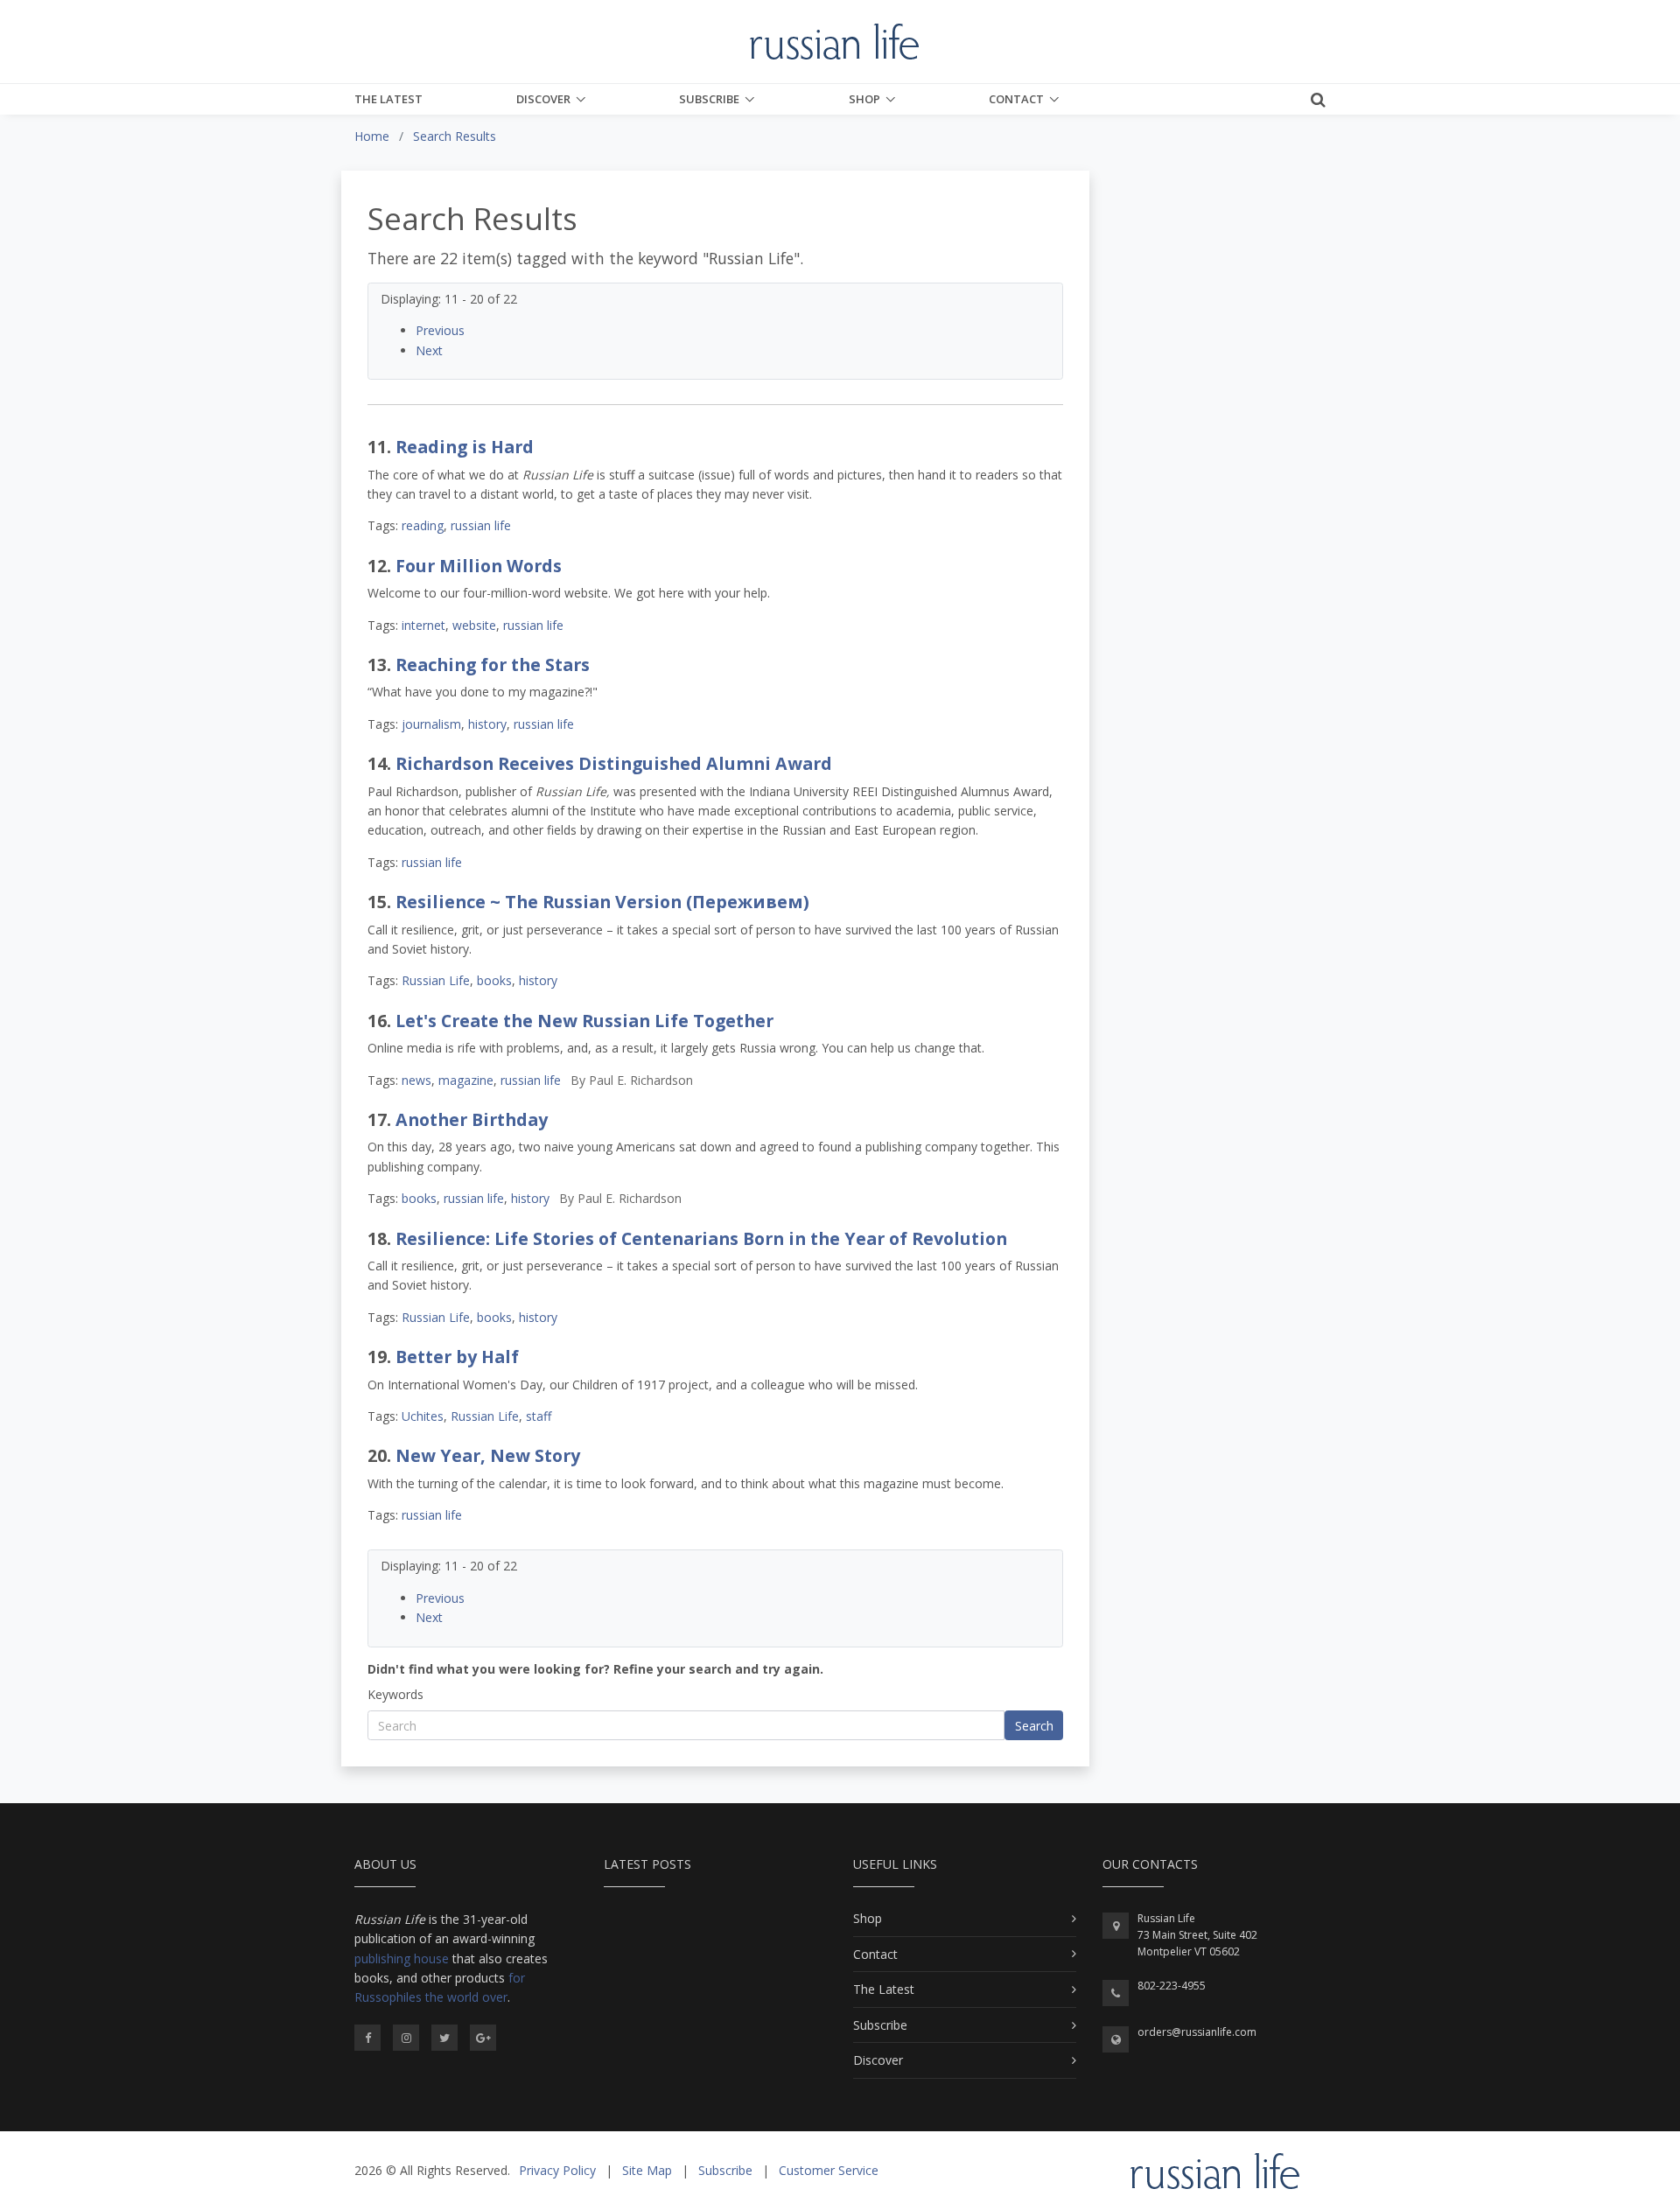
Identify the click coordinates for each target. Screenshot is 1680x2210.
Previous (440, 330)
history (487, 724)
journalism (431, 724)
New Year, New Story (488, 1455)
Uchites (423, 1416)
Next (429, 350)
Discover (543, 99)
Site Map (647, 2170)
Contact (1016, 99)
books (494, 980)
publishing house (402, 1958)
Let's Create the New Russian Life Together (584, 1021)
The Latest (388, 99)
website (474, 625)
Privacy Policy (557, 2170)
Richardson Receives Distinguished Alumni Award (614, 763)
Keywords (395, 1694)
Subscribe (709, 99)
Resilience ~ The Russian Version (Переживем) (602, 902)
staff (539, 1416)
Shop (864, 99)
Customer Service (829, 2170)
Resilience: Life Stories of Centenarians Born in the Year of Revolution (701, 1238)
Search (1034, 1726)
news (416, 1080)
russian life (481, 525)
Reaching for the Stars (493, 664)
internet (423, 625)
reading (423, 525)
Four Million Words (479, 566)
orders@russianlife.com (1197, 2032)
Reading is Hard (465, 447)
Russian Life (436, 980)
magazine (466, 1080)
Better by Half (457, 1357)
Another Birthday (472, 1119)
